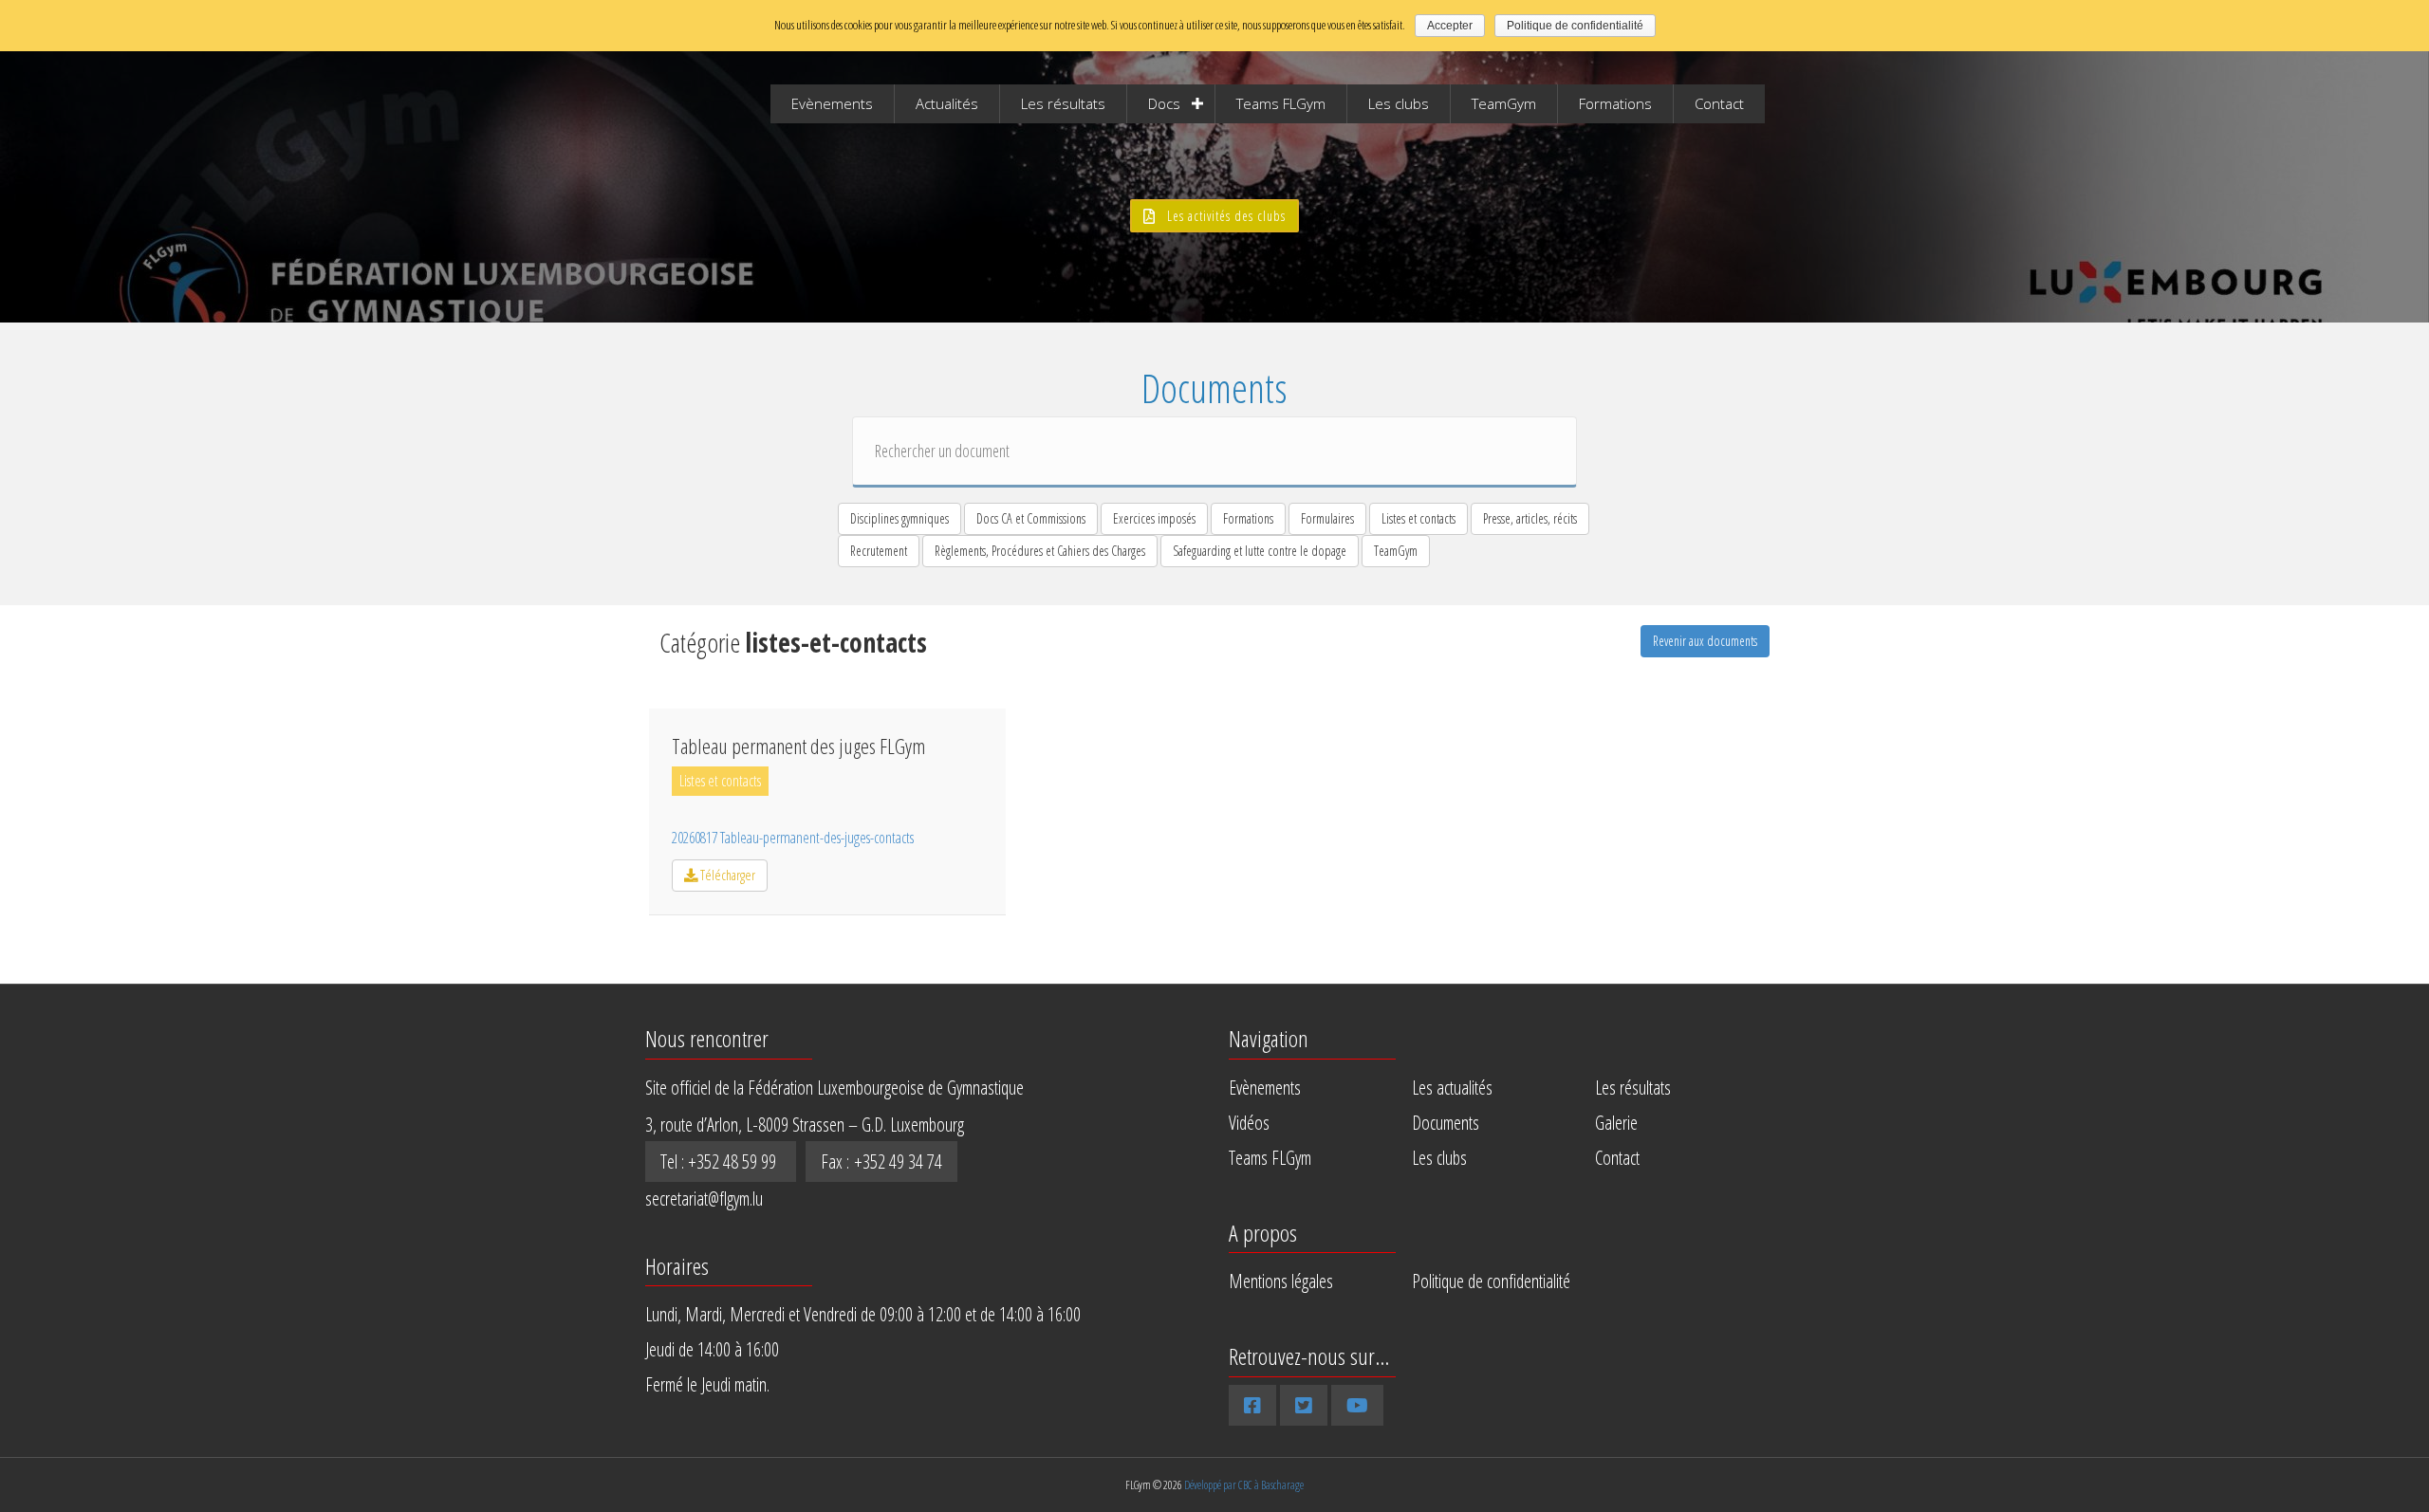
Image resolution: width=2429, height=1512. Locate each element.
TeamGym (1504, 103)
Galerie (1616, 1123)
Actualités (947, 103)
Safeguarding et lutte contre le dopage (1260, 551)
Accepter (1450, 26)
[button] (1214, 216)
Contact (1719, 103)
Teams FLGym (1281, 103)
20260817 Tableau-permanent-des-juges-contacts (793, 838)
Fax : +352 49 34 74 (881, 1162)
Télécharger (726, 875)
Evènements (832, 103)
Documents (1446, 1123)
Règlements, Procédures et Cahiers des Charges (1040, 551)
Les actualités (1452, 1088)
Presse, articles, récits (1530, 518)
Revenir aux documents (1705, 641)
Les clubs (1399, 103)
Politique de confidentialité (1491, 1281)
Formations (1615, 103)
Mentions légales (1281, 1281)
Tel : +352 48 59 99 (721, 1162)
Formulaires (1327, 518)
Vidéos (1249, 1123)
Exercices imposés (1154, 518)
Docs (1164, 103)
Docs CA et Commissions (1031, 518)
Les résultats (1063, 103)
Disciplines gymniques (899, 518)
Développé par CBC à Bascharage (1244, 1485)
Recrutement (879, 551)
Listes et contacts (1418, 518)
